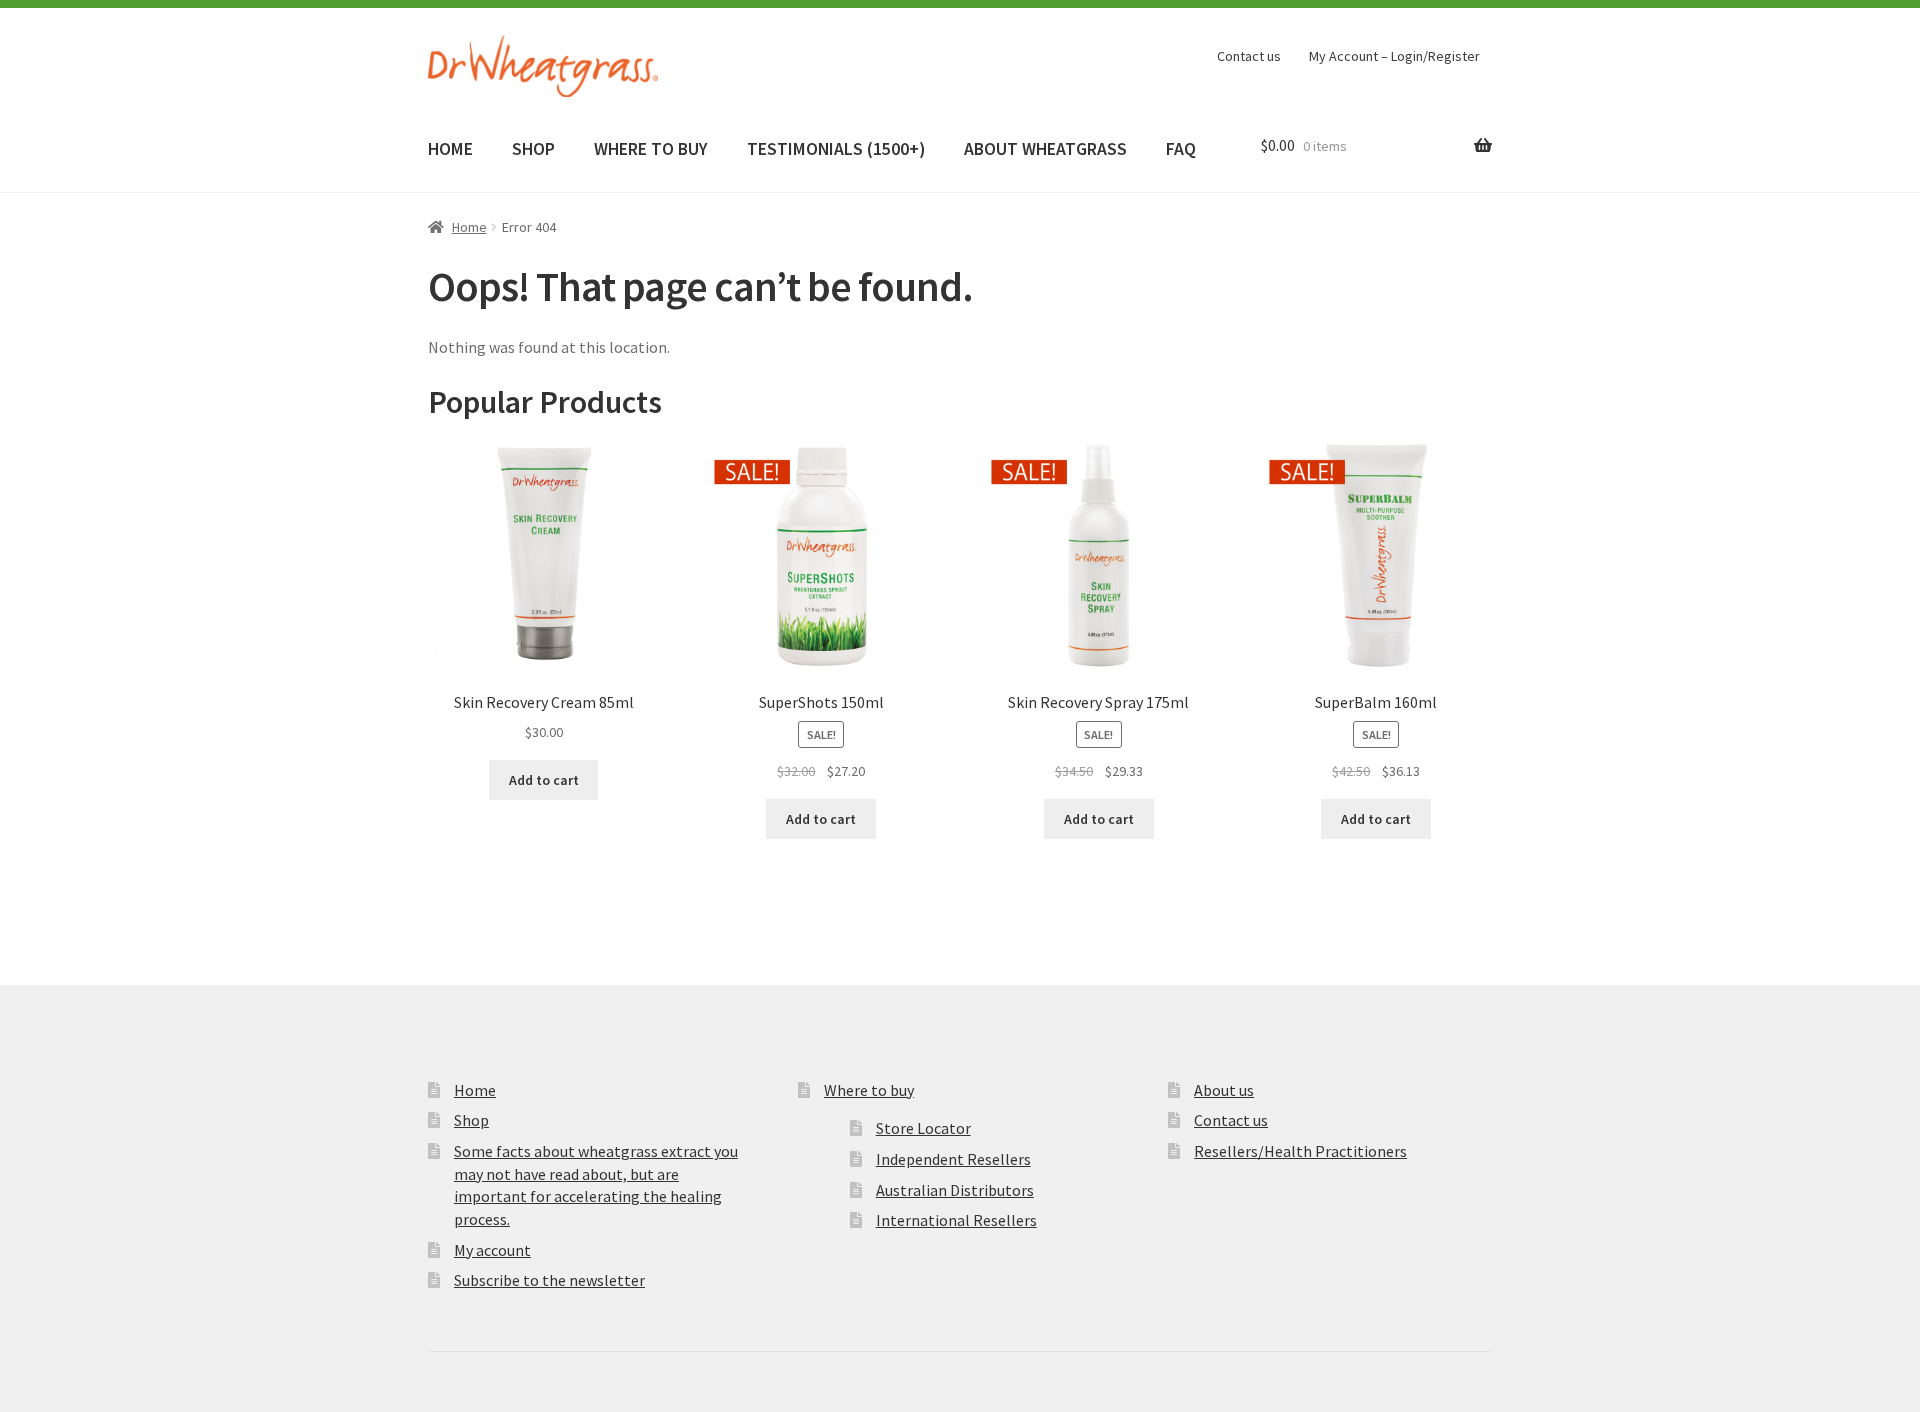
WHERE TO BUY (650, 149)
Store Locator (923, 1128)
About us (1224, 1090)
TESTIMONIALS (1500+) (836, 149)
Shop (471, 1120)
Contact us (1249, 56)
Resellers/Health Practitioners (1300, 1151)
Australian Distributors (955, 1190)
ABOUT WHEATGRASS (1045, 149)
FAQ (1181, 149)
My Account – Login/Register (1394, 56)
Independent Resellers (953, 1159)
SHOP (533, 149)
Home (469, 227)
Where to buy (869, 1090)
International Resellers (956, 1220)
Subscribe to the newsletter (549, 1280)
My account (492, 1250)
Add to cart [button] (544, 780)
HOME (450, 149)
